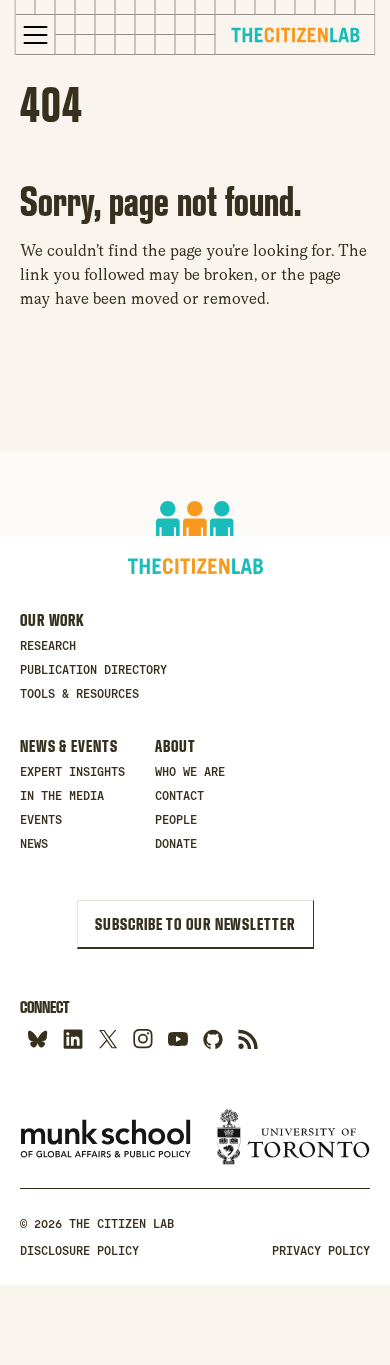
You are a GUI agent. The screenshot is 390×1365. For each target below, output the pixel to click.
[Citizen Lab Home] (295, 37)
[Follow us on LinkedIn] (72, 1038)
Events (41, 820)
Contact (179, 796)
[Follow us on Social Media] (212, 1038)
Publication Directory (93, 670)
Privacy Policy (321, 1251)
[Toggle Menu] (36, 35)
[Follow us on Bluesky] (37, 1038)
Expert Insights (72, 772)
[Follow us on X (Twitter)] (107, 1038)
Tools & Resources (79, 694)
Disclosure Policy (79, 1251)
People (176, 820)
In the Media (62, 796)
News (34, 844)
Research (48, 646)
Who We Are (190, 772)
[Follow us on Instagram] (142, 1038)
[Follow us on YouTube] (177, 1038)
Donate (176, 844)
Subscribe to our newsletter (194, 924)
